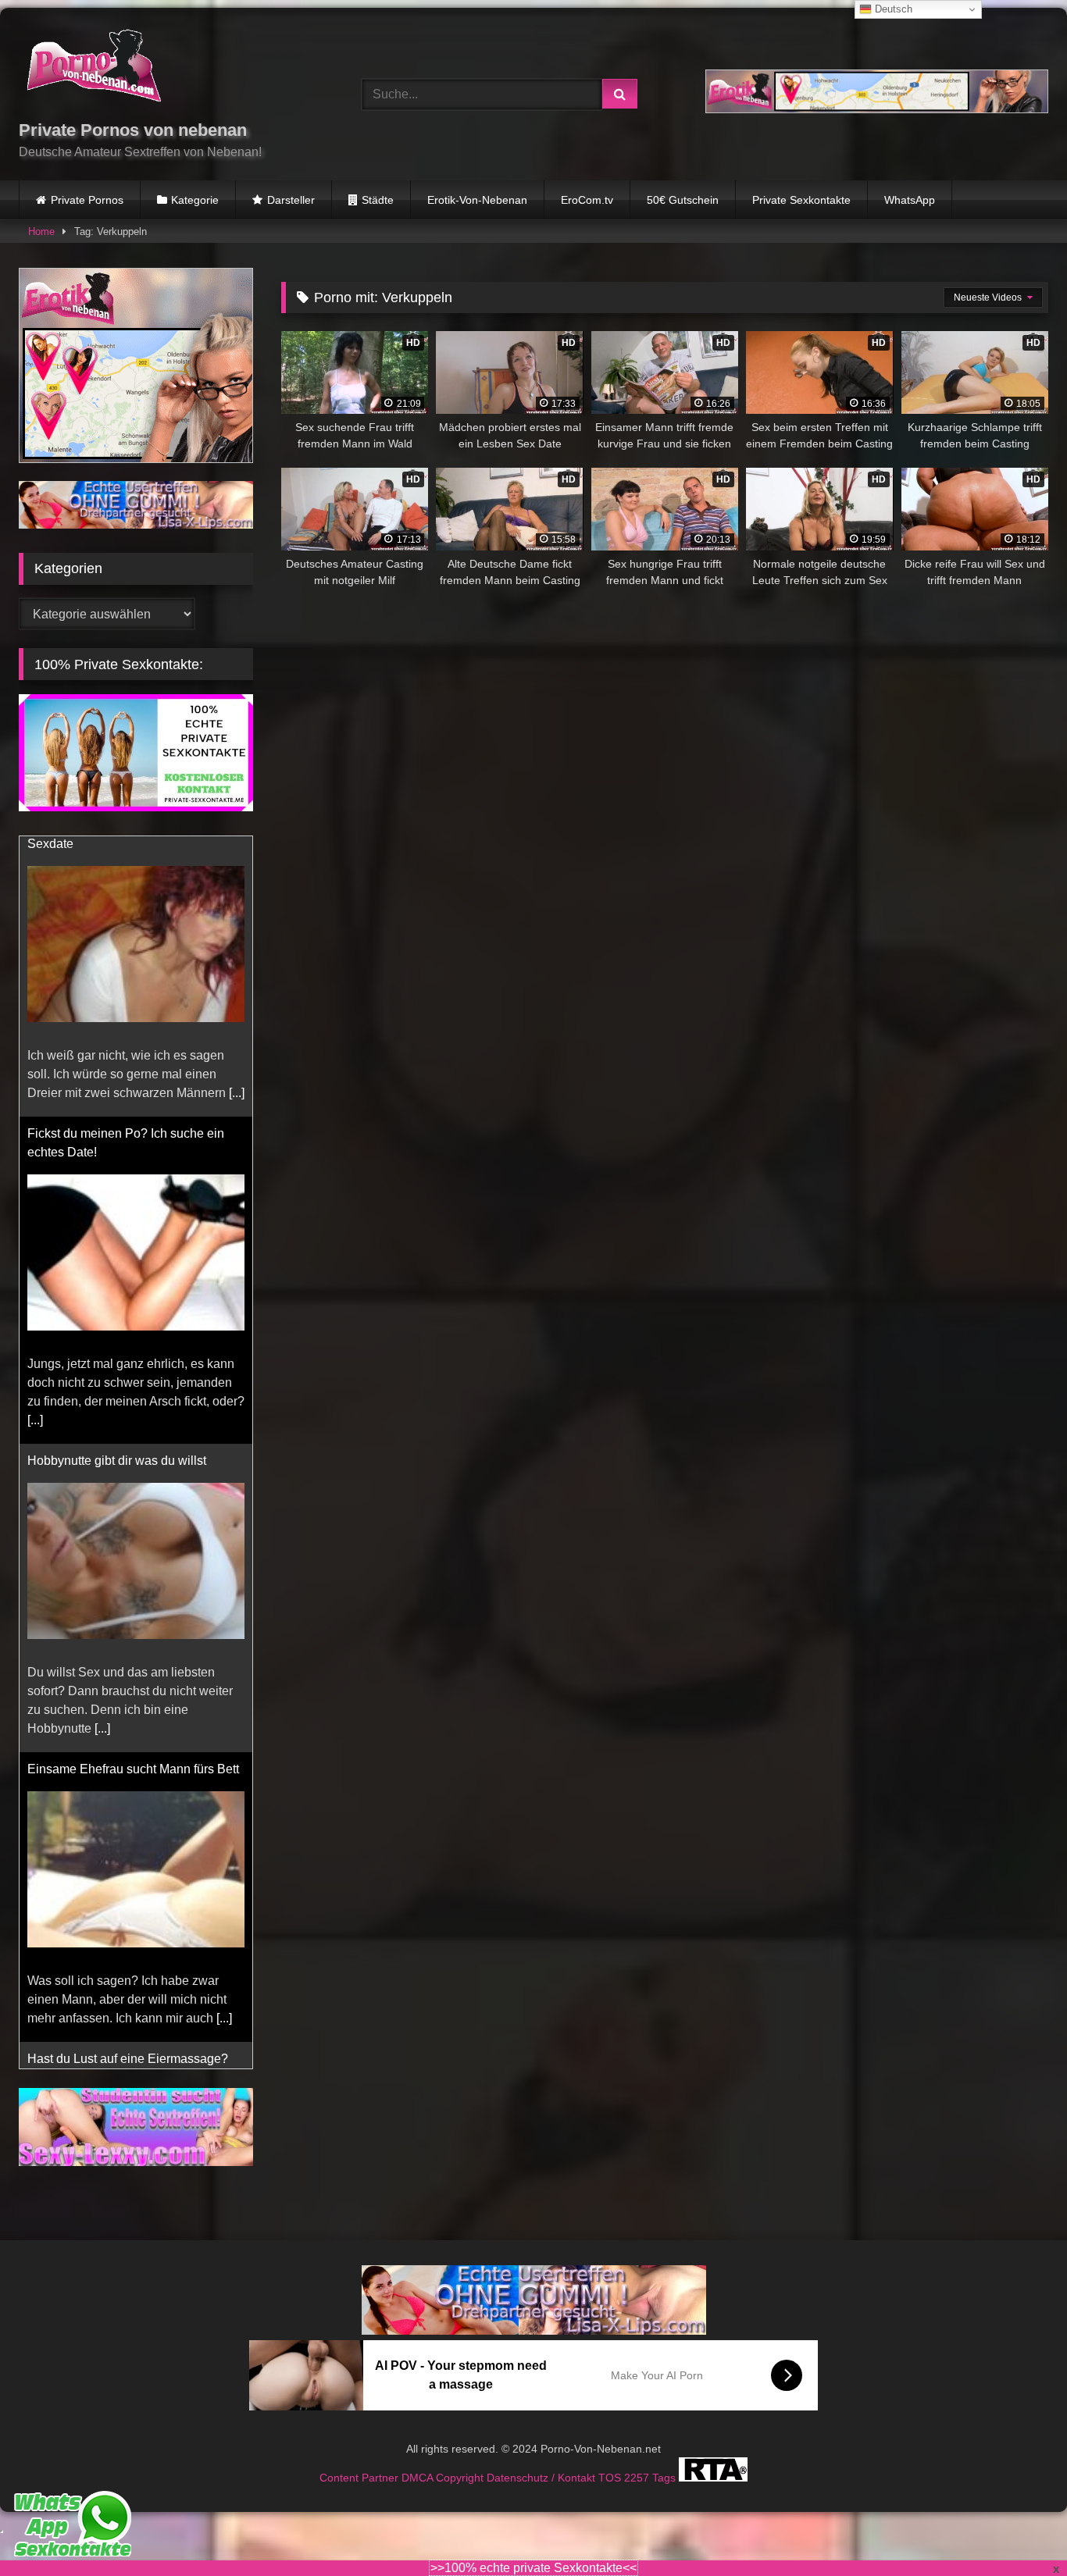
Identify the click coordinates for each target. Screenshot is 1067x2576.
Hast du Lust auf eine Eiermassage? (128, 1778)
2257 (638, 2478)
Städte (378, 200)
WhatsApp (910, 200)
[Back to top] (1019, 2530)
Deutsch (892, 9)
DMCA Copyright (444, 2478)
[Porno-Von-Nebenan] (93, 69)
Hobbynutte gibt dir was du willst (117, 1180)
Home (41, 232)
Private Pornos (87, 200)
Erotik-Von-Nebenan (477, 200)
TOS (611, 2478)
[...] (35, 1140)
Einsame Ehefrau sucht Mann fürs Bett (133, 1489)
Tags (666, 2478)
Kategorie (195, 200)
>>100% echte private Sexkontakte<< (533, 2568)
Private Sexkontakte (801, 200)
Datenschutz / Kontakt (542, 2478)
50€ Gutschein (683, 200)
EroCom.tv (587, 200)
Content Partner (360, 2478)
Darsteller (291, 200)
